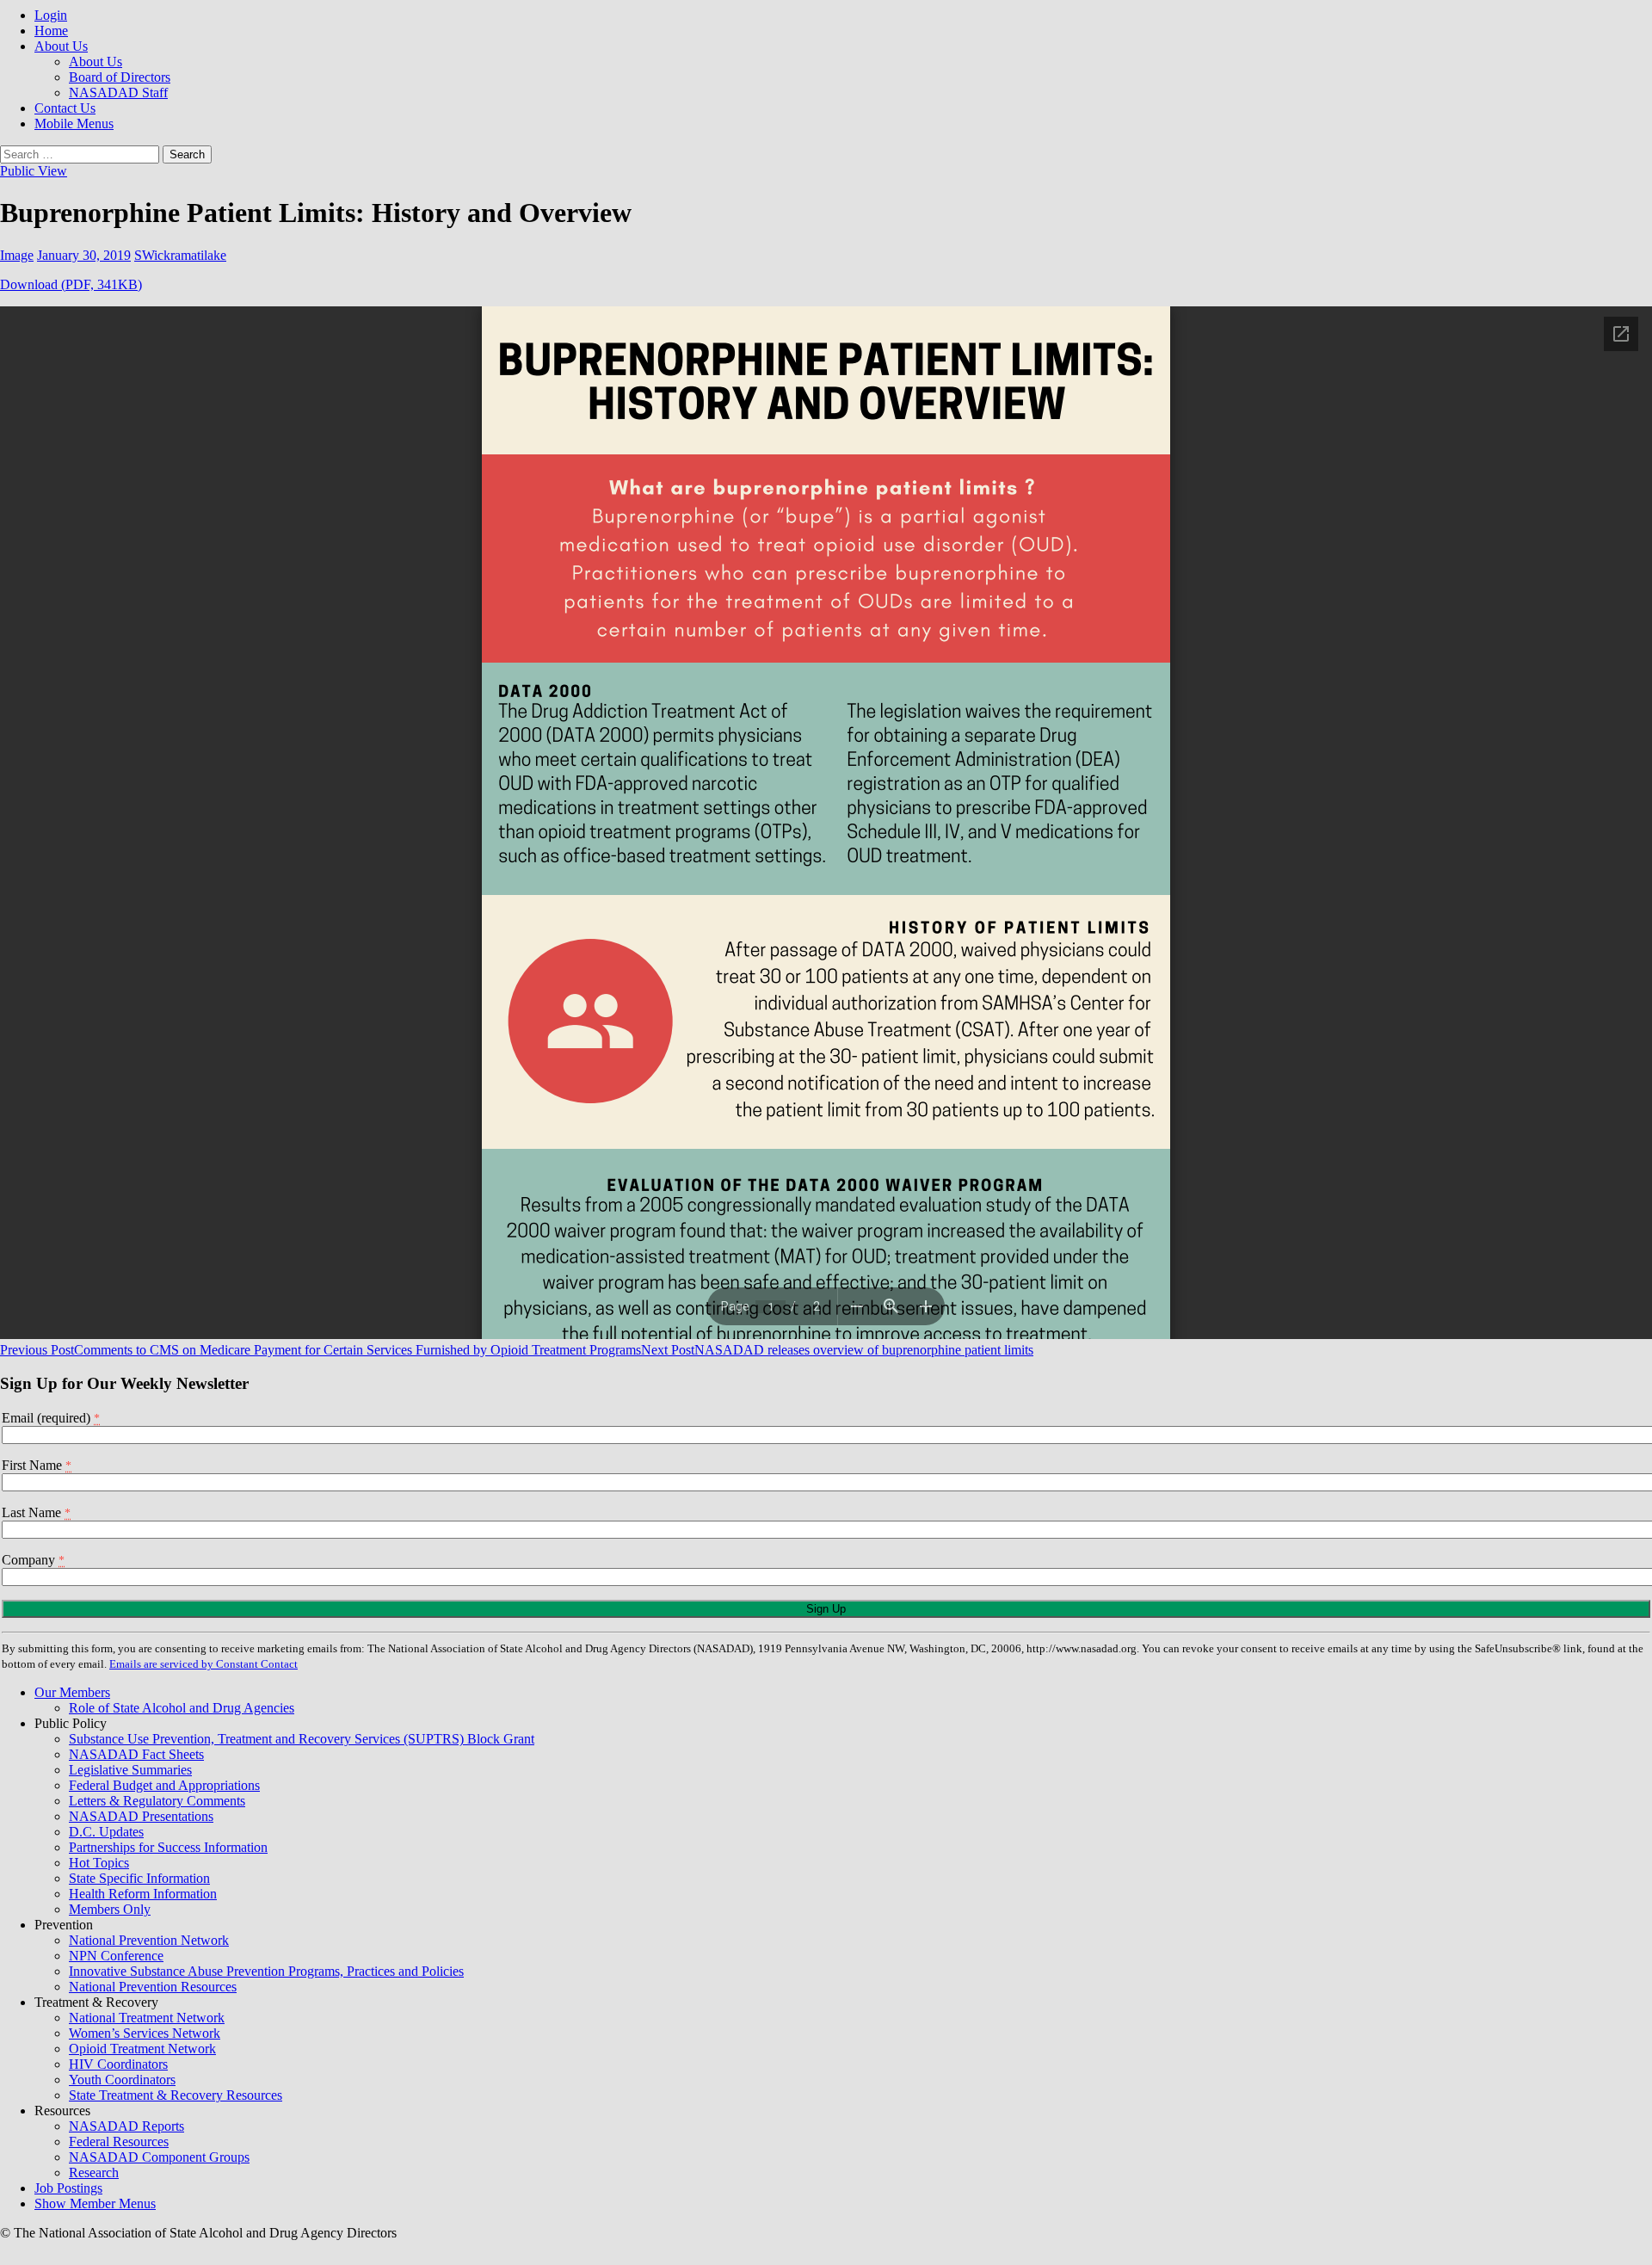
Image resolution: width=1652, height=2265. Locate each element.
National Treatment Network (147, 2018)
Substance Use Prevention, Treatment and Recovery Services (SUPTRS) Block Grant (302, 1739)
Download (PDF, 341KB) (71, 284)
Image (17, 255)
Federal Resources (119, 2142)
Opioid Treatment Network (142, 2049)
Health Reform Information (143, 1894)
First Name (37, 1465)
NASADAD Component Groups (159, 2157)
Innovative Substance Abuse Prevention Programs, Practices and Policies (266, 1971)
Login (51, 15)
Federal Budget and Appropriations (164, 1785)
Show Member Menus (95, 2203)
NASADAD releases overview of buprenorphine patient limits (837, 1350)
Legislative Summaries (130, 1770)
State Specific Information (139, 1878)
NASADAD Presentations (141, 1816)
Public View (34, 171)
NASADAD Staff (118, 93)
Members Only (110, 1909)
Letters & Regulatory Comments (157, 1801)
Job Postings (68, 2188)
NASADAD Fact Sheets (136, 1754)
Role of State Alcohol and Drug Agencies (182, 1708)
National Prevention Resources (153, 1987)
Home (51, 31)
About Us (61, 46)
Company (33, 1560)
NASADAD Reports (126, 2126)
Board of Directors (120, 77)
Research (94, 2172)
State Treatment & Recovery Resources (176, 2095)
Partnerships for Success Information (168, 1847)
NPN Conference (116, 1956)
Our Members (72, 1692)
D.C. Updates (106, 1832)
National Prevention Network (149, 1940)
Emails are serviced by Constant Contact (203, 1664)
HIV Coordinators (118, 2064)
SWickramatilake (180, 255)
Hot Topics (99, 1863)
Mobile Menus (74, 123)
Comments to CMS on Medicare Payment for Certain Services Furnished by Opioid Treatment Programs (321, 1350)
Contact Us (65, 108)
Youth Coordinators (122, 2080)
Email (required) (51, 1418)
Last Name (36, 1512)
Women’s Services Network (145, 2033)
